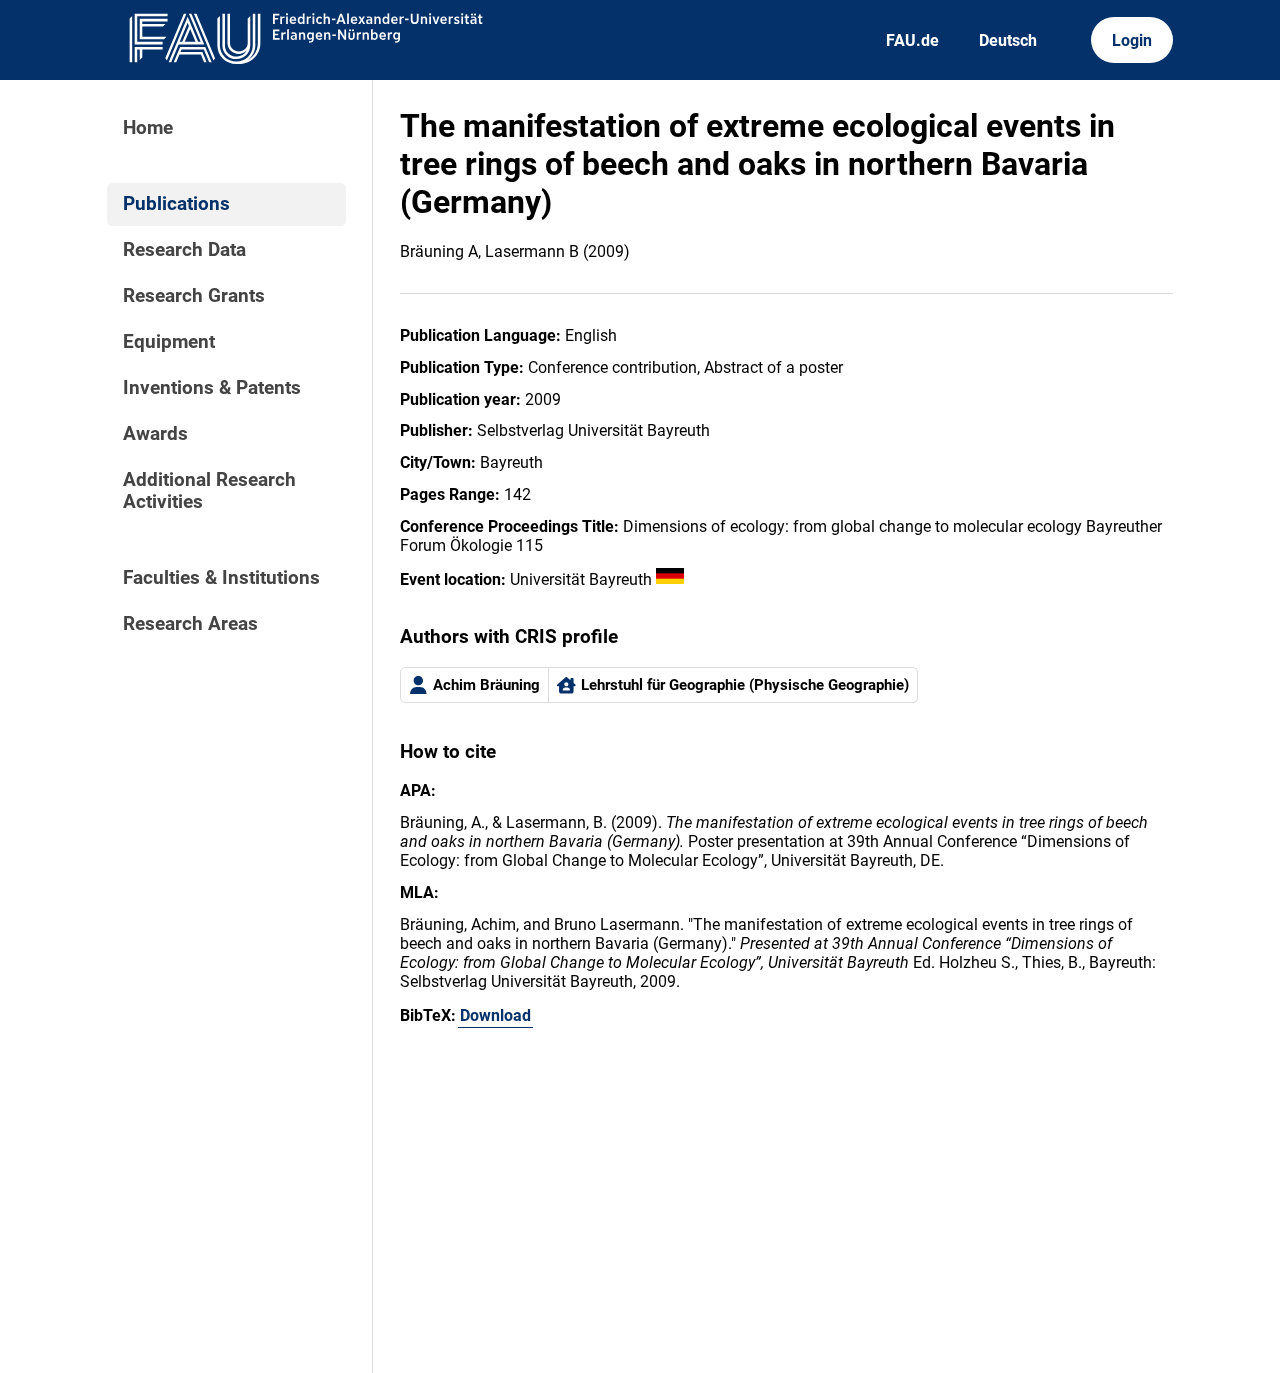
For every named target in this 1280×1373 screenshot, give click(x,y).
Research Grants (194, 296)
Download (495, 1015)
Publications (176, 204)
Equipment (169, 342)
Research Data (184, 250)
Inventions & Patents (212, 388)
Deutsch (1008, 40)
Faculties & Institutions (221, 578)
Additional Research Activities (209, 491)
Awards (155, 434)
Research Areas (190, 624)
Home (148, 128)
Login (1132, 40)
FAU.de (912, 40)
